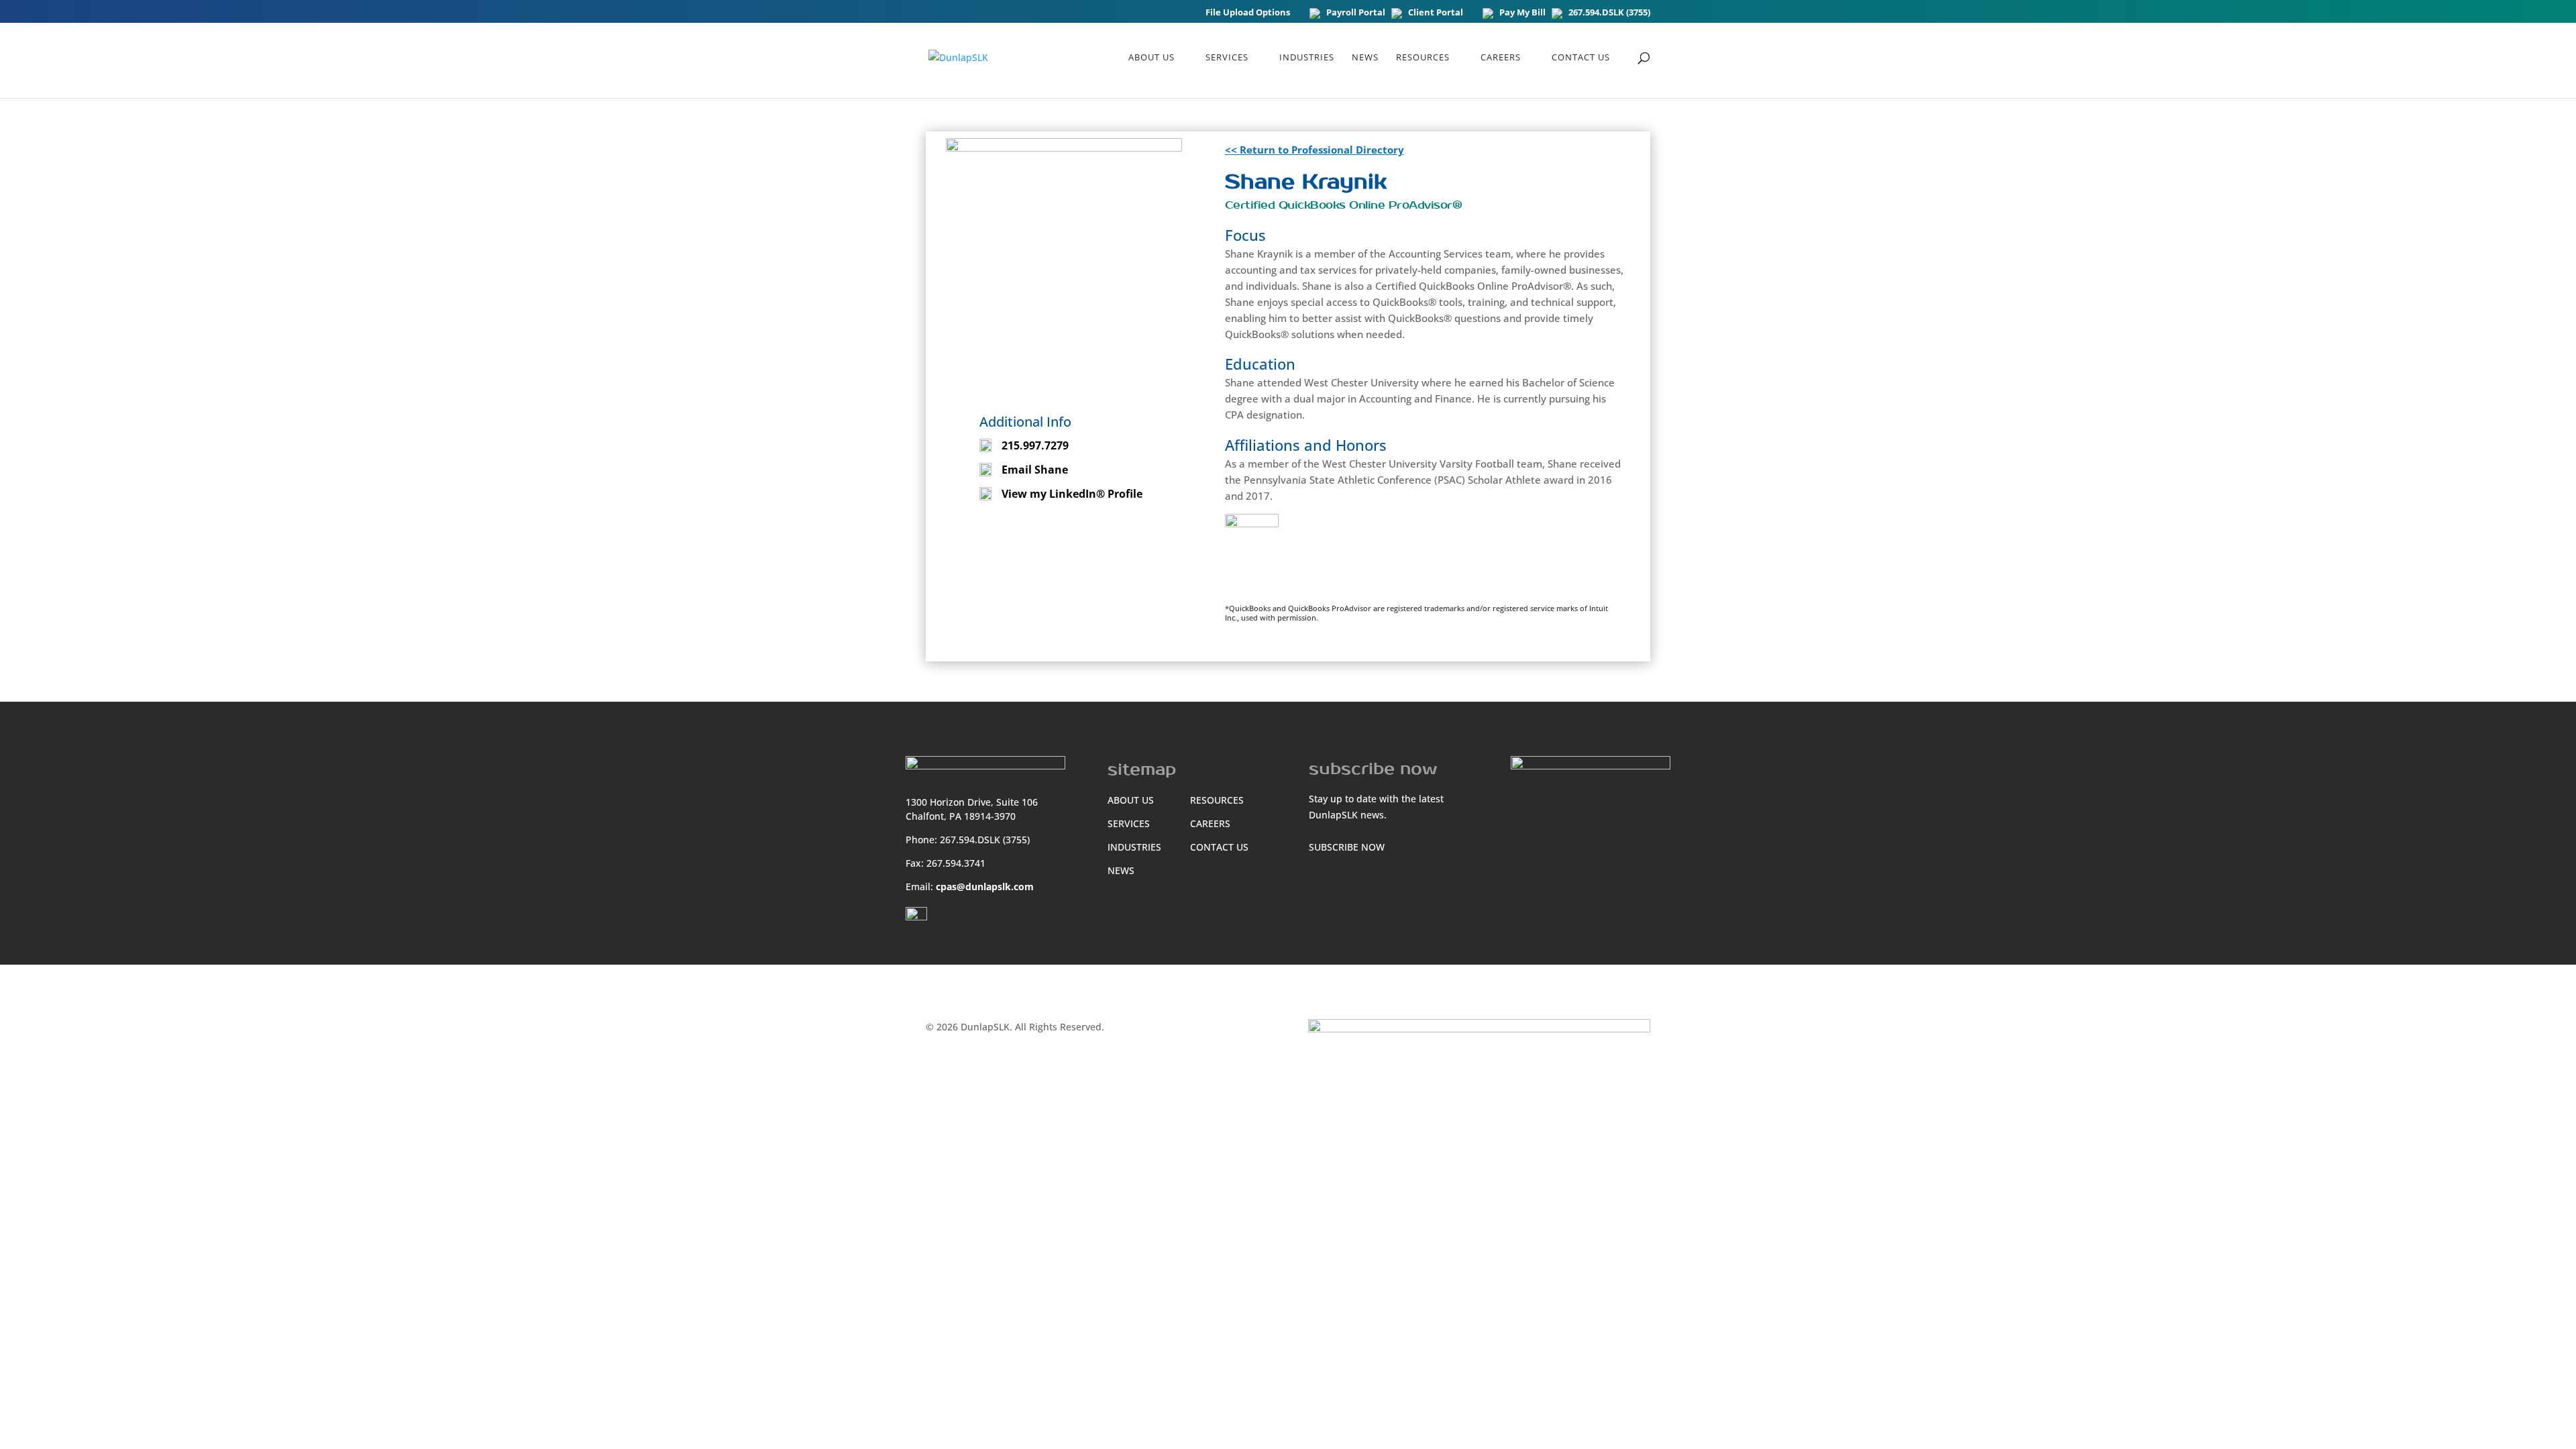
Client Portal (1436, 13)
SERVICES (1129, 823)
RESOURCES (1423, 58)
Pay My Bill (1522, 13)
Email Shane (1035, 470)
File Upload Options (1248, 13)
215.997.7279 (1035, 445)
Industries (1307, 58)
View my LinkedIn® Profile (1072, 494)
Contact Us (1581, 58)
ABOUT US (1151, 58)
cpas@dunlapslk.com (985, 887)
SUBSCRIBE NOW (1347, 847)
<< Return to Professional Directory (1314, 150)
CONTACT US (1219, 847)
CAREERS (1501, 58)
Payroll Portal (1356, 13)
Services (1227, 58)
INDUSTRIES (1134, 847)
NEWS (1365, 58)
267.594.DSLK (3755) (1609, 13)
